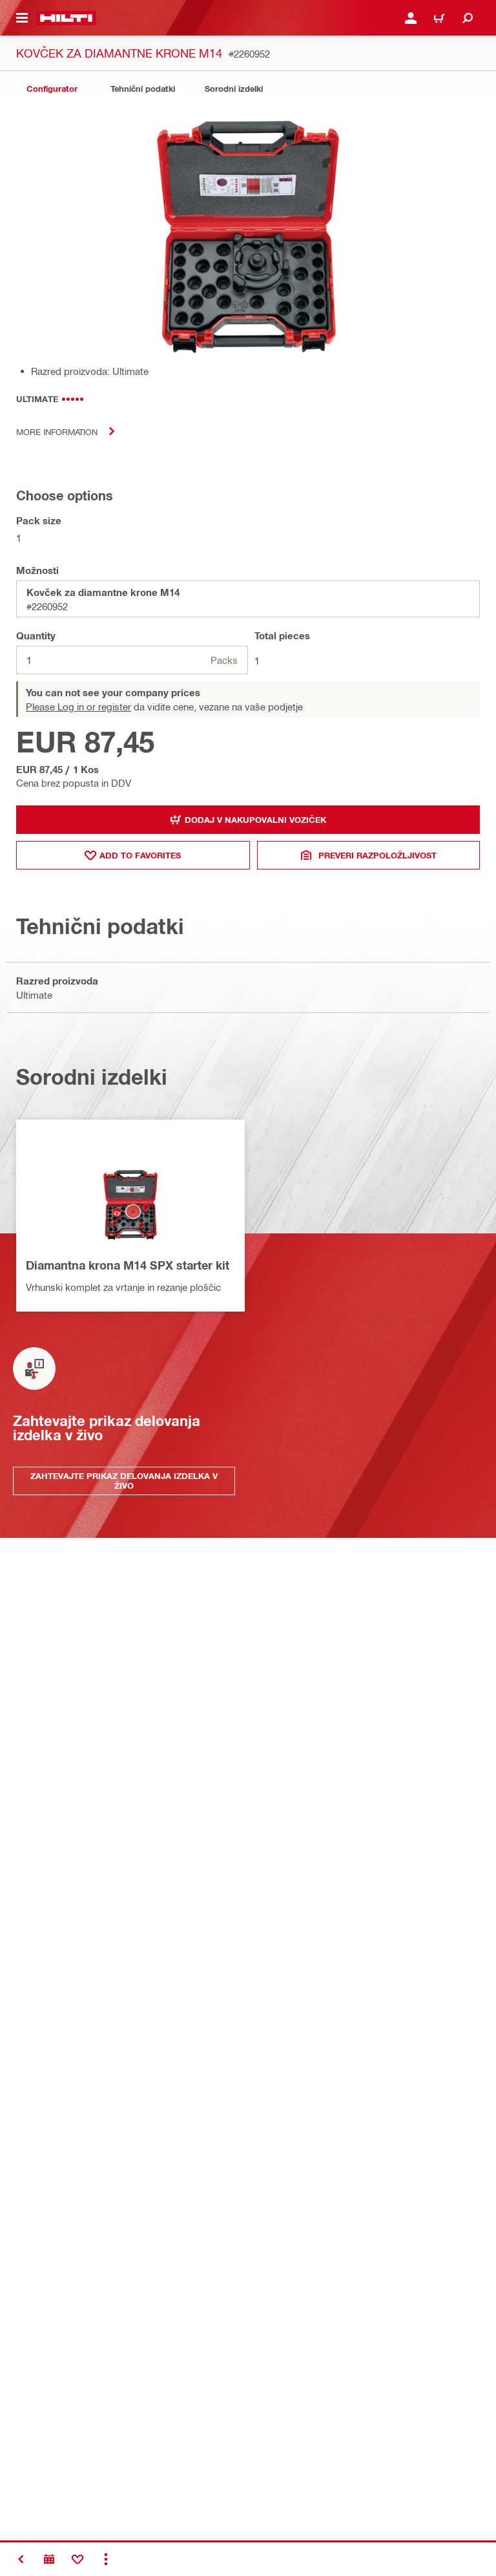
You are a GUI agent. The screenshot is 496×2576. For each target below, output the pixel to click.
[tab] (52, 89)
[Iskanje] (468, 18)
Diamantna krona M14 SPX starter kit (128, 1265)
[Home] (66, 18)
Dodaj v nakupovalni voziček (255, 820)
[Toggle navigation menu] (22, 18)
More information (57, 431)
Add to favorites (140, 855)
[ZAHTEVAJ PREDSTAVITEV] (49, 2559)
